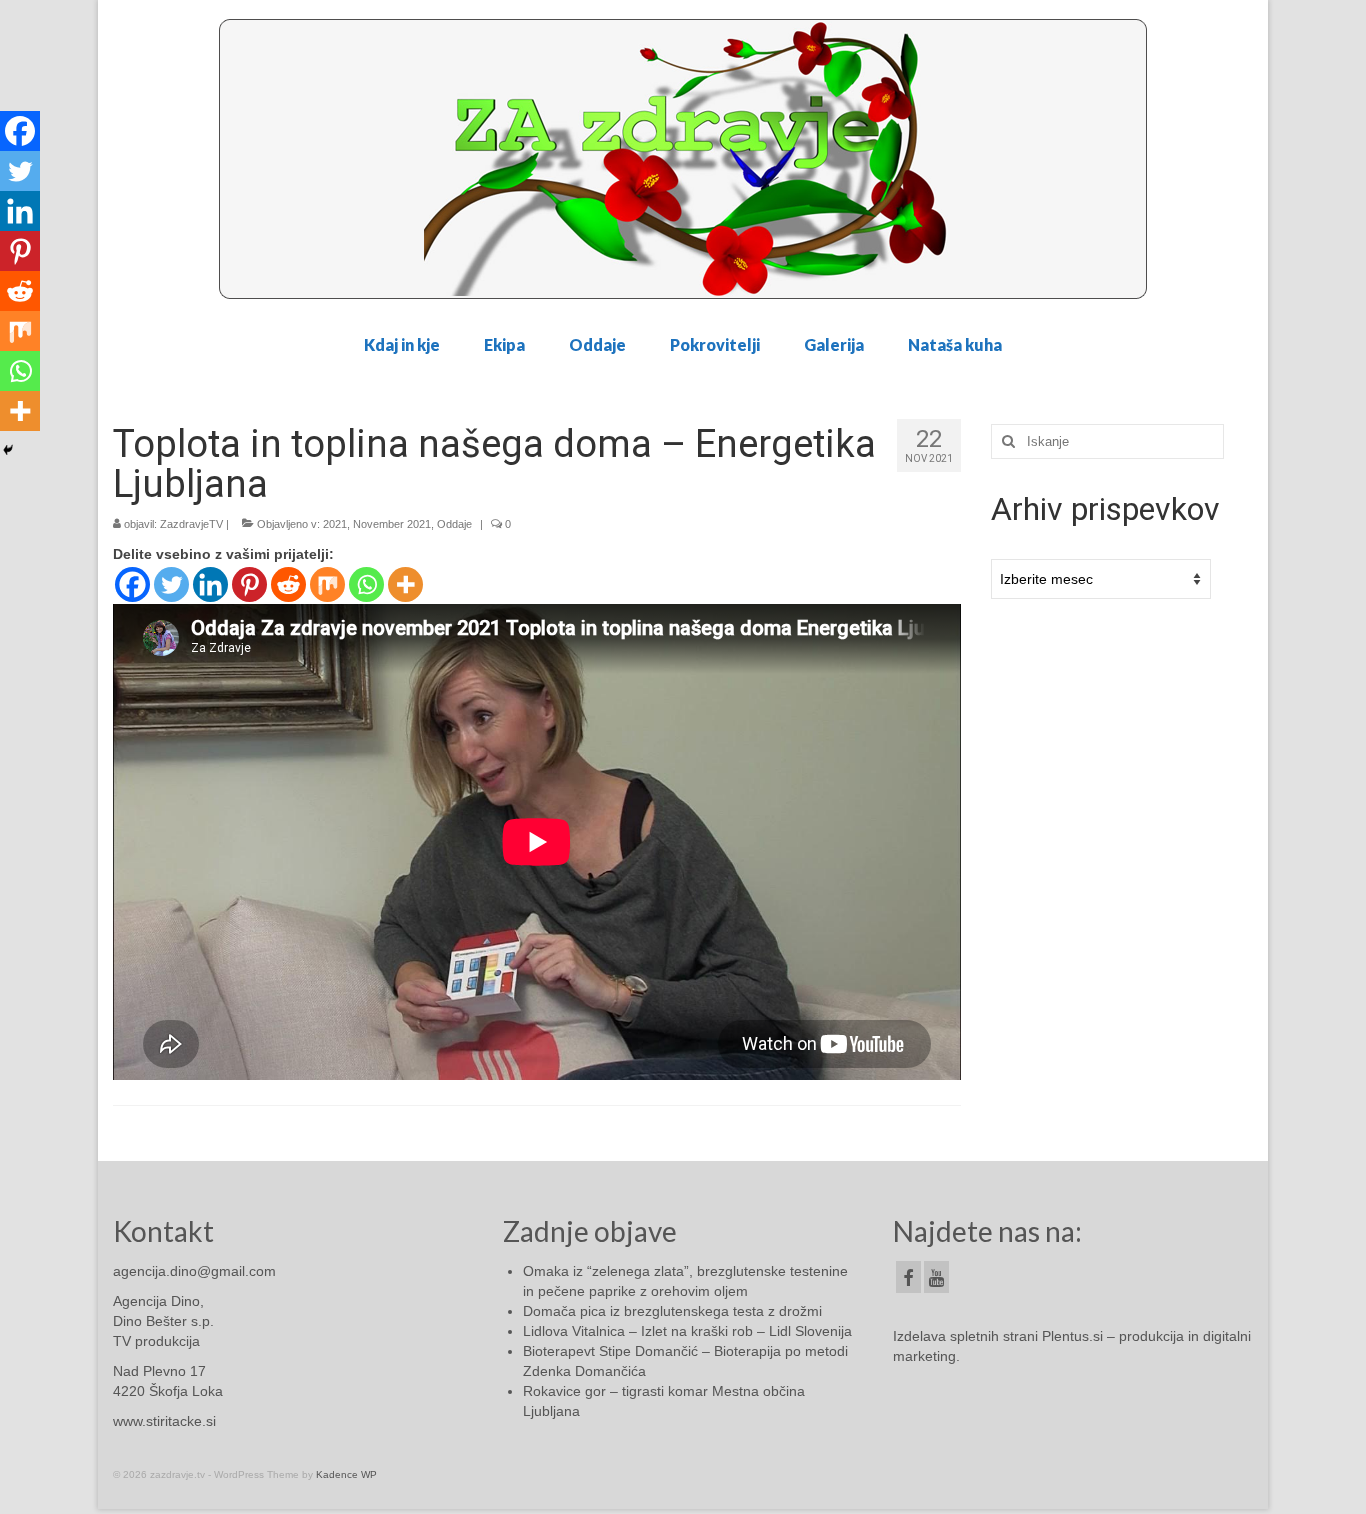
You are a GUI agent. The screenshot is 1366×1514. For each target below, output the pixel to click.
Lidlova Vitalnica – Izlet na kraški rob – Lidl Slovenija (687, 1331)
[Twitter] (171, 584)
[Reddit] (288, 584)
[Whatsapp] (366, 584)
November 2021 (392, 524)
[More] (405, 584)
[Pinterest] (249, 584)
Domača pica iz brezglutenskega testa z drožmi (672, 1311)
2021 (335, 524)
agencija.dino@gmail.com (194, 1271)
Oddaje (454, 524)
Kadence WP (346, 1474)
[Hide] (8, 450)
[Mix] (327, 584)
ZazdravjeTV (191, 524)
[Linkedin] (210, 584)
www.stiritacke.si (164, 1421)
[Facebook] (132, 584)
